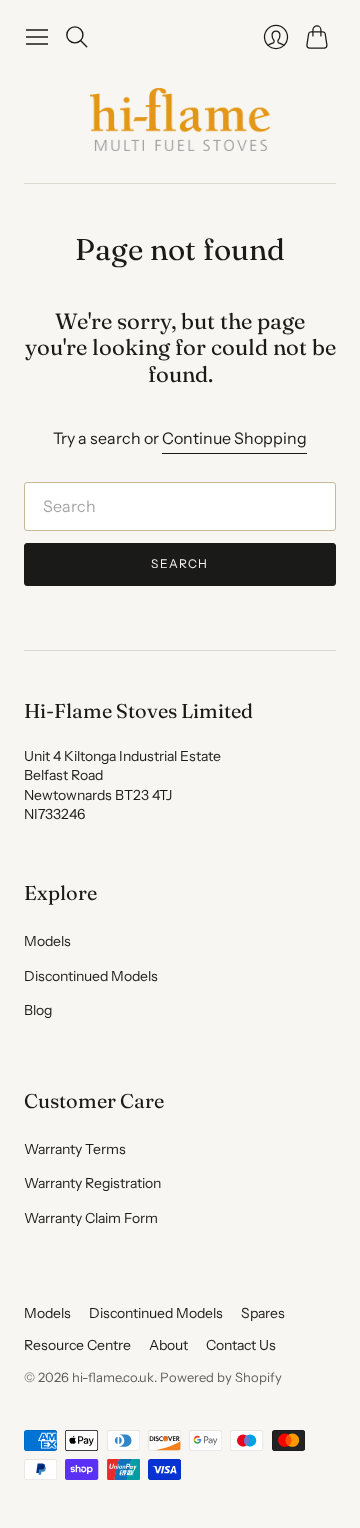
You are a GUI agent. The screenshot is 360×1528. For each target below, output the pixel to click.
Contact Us (241, 1345)
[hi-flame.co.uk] (180, 119)
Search (179, 563)
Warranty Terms (75, 1149)
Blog (38, 1010)
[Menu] (37, 37)
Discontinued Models (91, 976)
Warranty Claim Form (91, 1218)
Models (47, 941)
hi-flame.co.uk (113, 1377)
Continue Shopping (234, 438)
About (168, 1345)
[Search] (77, 37)
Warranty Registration (92, 1183)
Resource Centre (77, 1345)
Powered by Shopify (221, 1377)
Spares (263, 1313)
